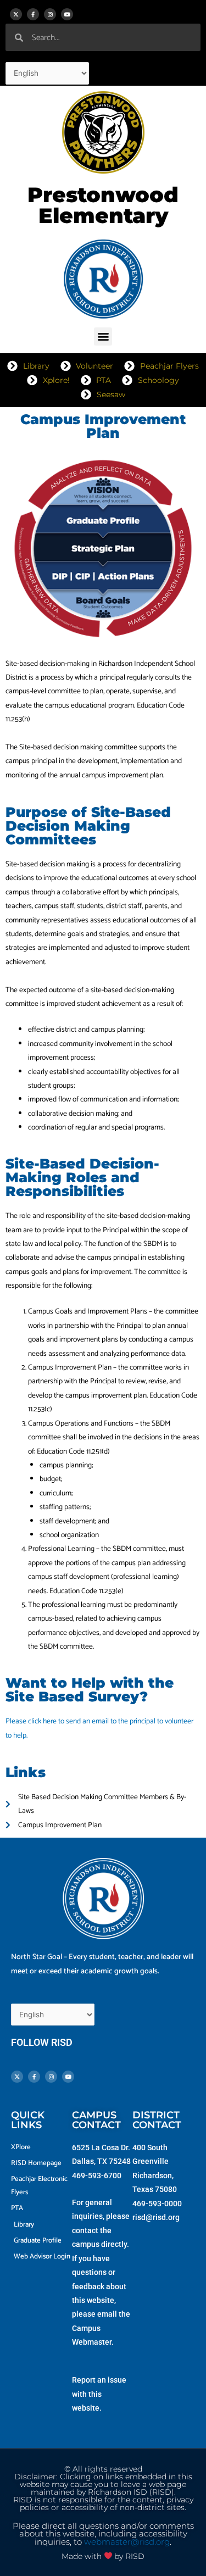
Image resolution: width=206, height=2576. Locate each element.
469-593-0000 (157, 2204)
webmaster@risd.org (127, 2542)
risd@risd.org (156, 2217)
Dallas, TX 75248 (101, 2161)
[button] (103, 336)
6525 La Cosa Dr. (101, 2147)
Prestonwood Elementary (103, 205)
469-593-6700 (97, 2176)
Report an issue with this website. (99, 2394)
